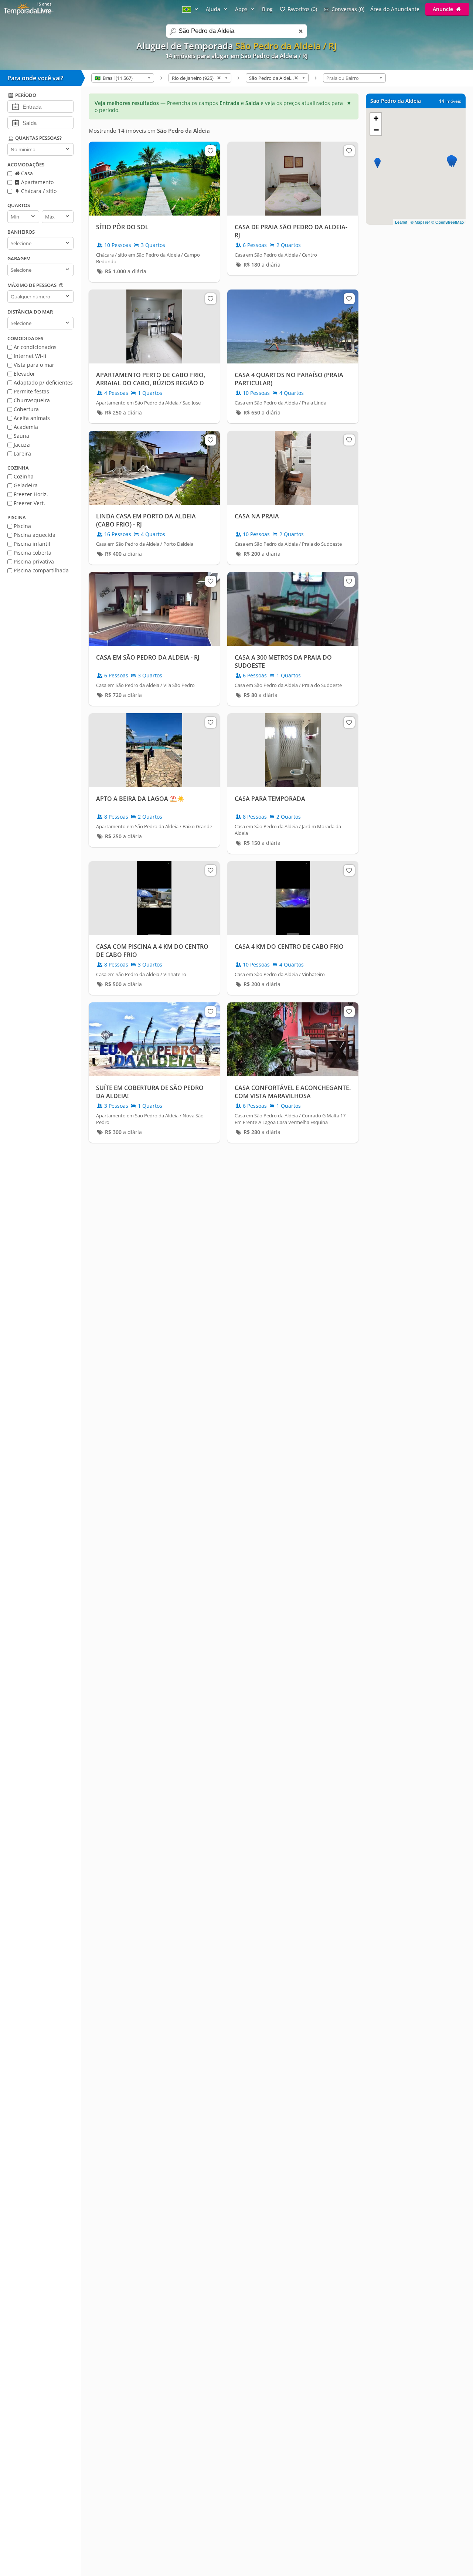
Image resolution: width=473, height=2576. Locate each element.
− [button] (376, 130)
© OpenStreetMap (448, 222)
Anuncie (444, 9)
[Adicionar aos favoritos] (211, 151)
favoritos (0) (302, 9)
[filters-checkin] (15, 106)
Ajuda (214, 9)
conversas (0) (348, 9)
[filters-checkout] (15, 122)
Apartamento (37, 182)
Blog (267, 9)
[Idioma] (191, 9)
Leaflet (401, 222)
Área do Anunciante (395, 9)
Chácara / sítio (38, 191)
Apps (242, 9)
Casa (26, 173)
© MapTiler (420, 222)
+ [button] (376, 118)
